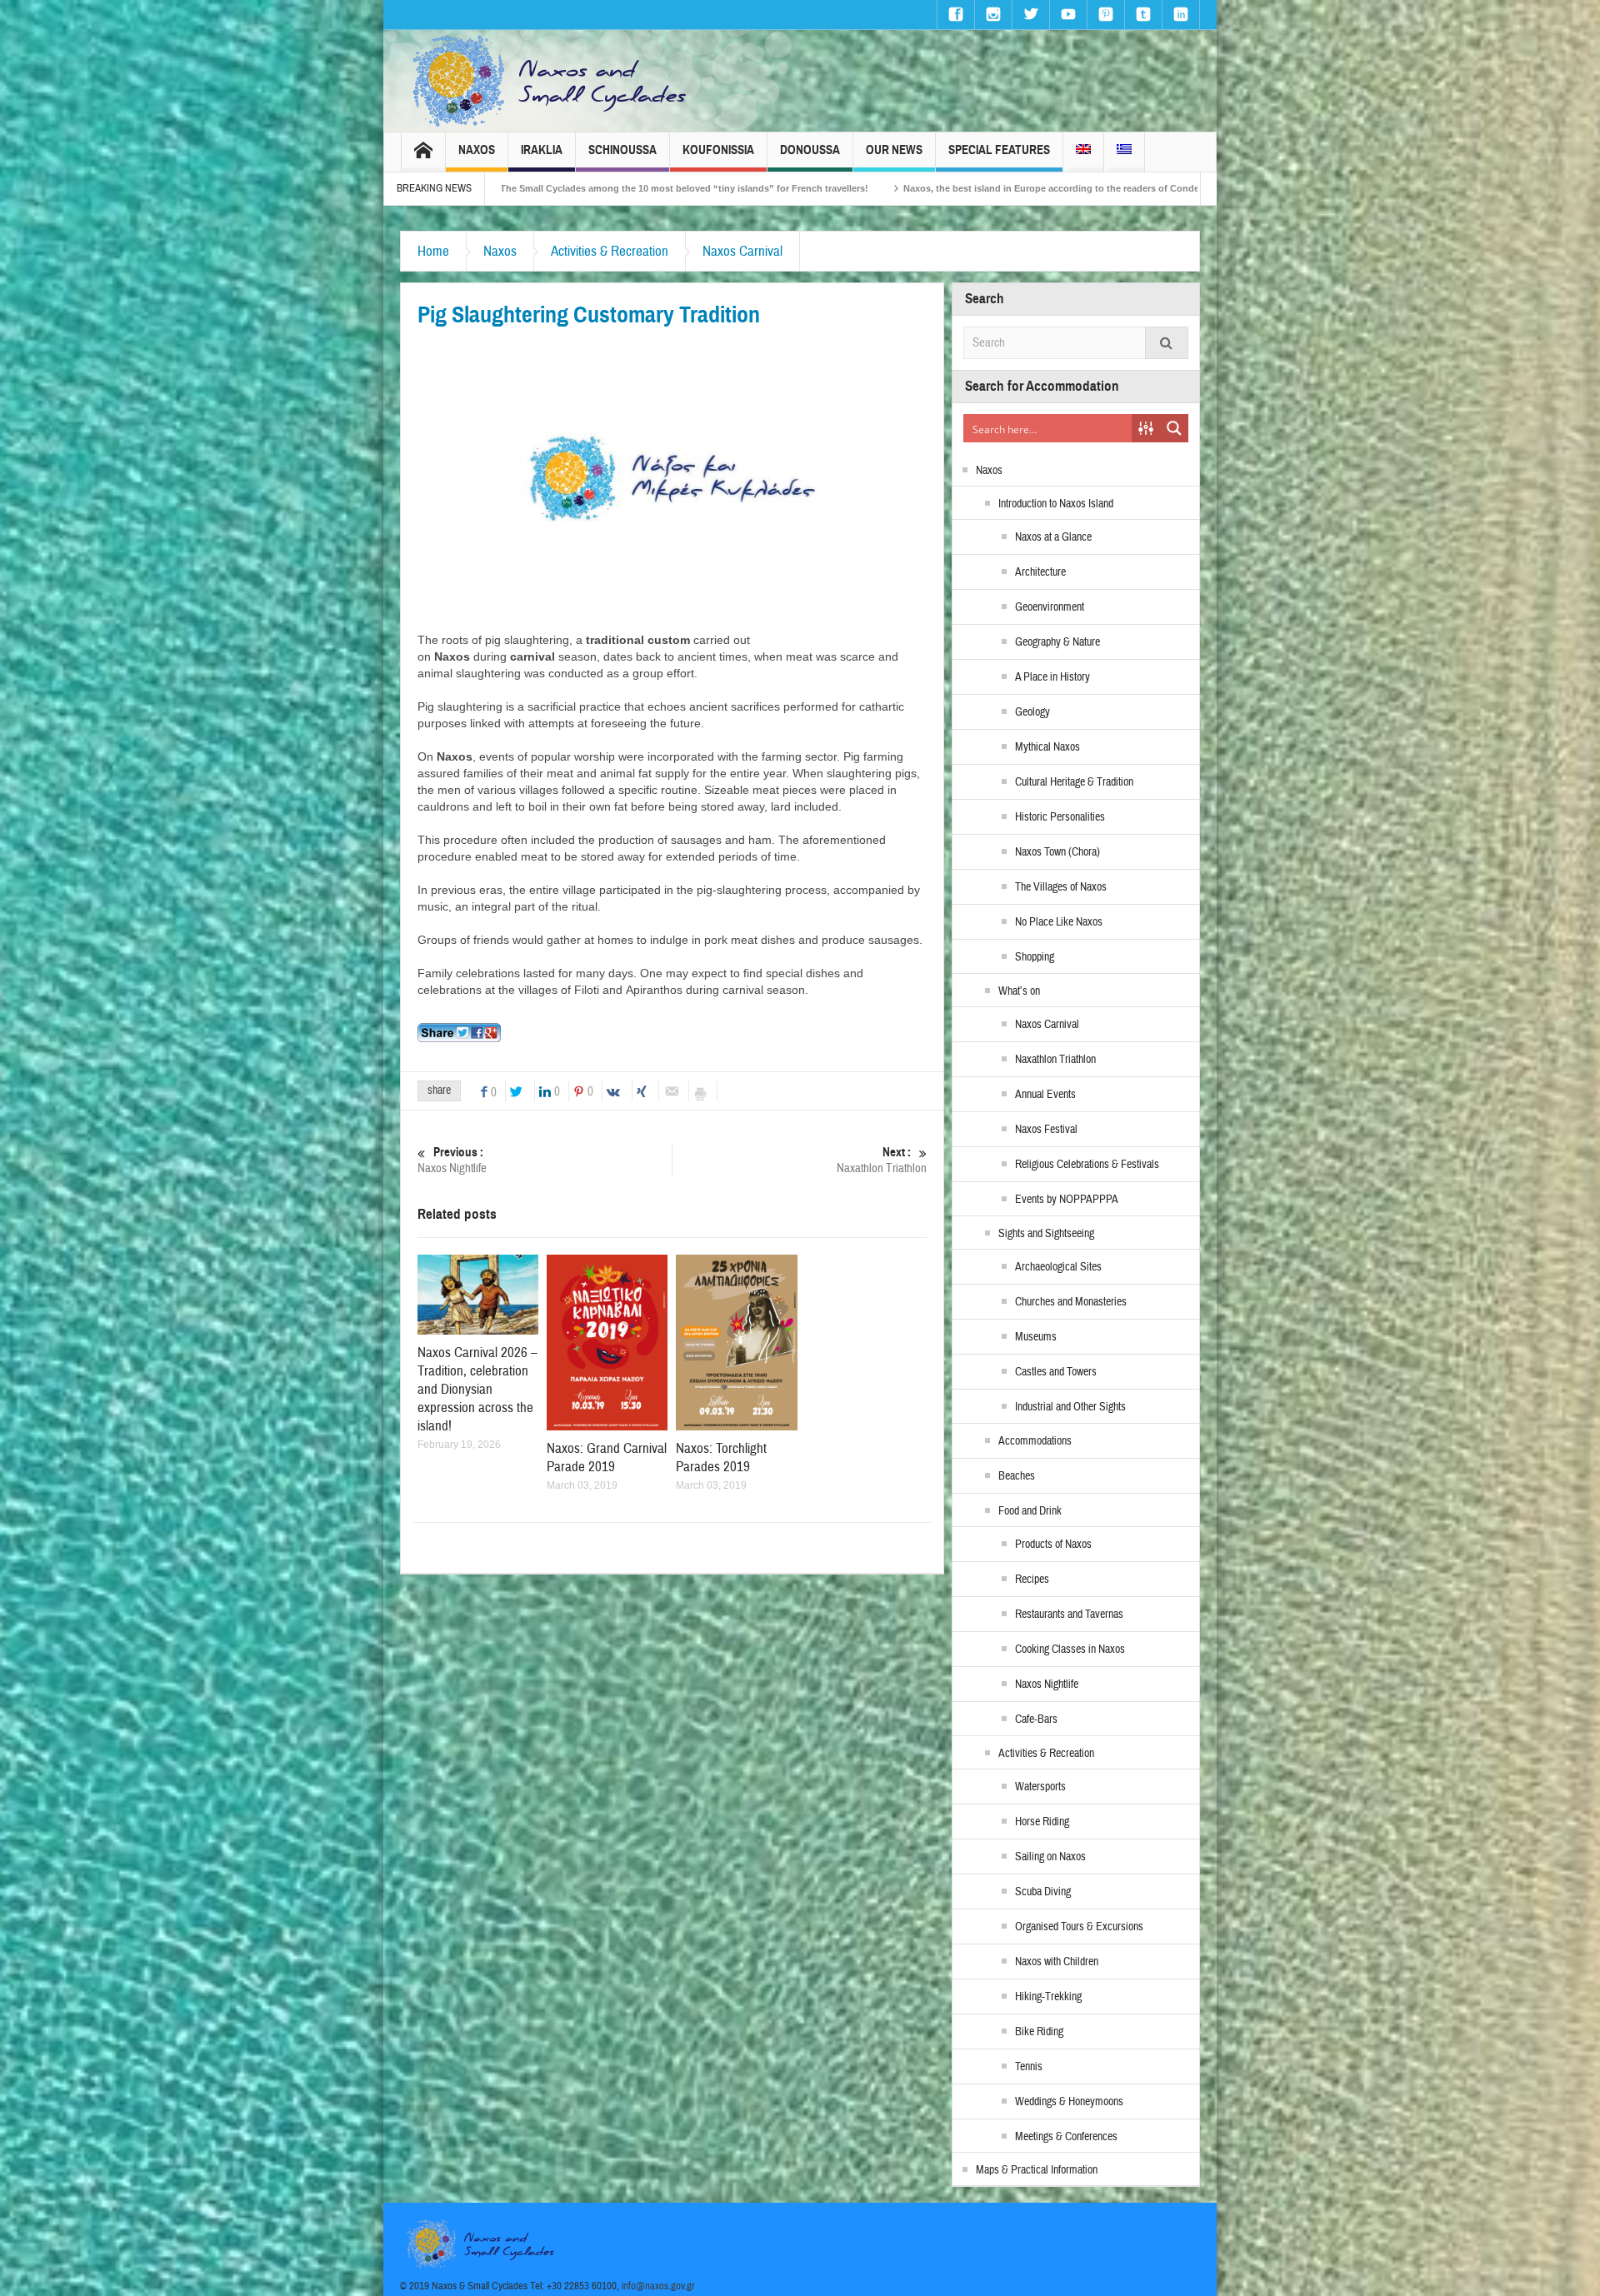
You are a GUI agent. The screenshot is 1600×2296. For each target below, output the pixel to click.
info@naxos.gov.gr (658, 2286)
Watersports (1040, 1787)
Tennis (1029, 2067)
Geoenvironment (1050, 607)
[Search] (1167, 343)
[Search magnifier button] (1174, 428)
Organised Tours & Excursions (1079, 1927)
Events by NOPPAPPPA (1067, 1200)
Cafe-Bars (1036, 1720)
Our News (894, 150)
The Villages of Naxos (1061, 887)
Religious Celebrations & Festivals (1087, 1165)
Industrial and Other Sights (1070, 1407)
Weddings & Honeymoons (1069, 2102)
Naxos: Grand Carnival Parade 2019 (607, 1457)
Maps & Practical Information (1037, 2170)
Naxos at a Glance (1053, 537)
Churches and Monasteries (1071, 1302)
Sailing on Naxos (1050, 1857)
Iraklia (542, 150)
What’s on (1019, 991)
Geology (1032, 712)
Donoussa (810, 150)
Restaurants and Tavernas (1069, 1615)
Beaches (1017, 1476)
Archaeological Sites (1058, 1267)
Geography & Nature (1057, 642)
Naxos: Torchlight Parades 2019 (721, 1457)
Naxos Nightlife (452, 1160)
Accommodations (1035, 1441)
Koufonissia (718, 150)
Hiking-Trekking (1048, 1997)
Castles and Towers (1056, 1372)
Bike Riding (1039, 2032)
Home (433, 251)
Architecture (1040, 572)
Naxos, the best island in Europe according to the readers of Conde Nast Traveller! (823, 188)
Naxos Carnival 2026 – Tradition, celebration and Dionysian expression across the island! (477, 1389)
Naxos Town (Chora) (1057, 852)
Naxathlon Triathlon (882, 1160)
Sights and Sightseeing (1046, 1234)
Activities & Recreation (610, 251)
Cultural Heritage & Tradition (1074, 782)
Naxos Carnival (742, 251)
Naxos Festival (1046, 1130)
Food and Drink (1030, 1511)
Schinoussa (622, 150)
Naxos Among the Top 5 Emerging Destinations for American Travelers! (1195, 188)
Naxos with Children (1057, 1962)
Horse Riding (1042, 1822)
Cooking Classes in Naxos (1070, 1650)
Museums (1036, 1337)
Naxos (477, 150)
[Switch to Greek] (1124, 152)
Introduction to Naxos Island (1056, 504)
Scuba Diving (1043, 1892)
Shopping (1035, 957)
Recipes (1032, 1580)
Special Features (999, 150)
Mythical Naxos (1047, 747)
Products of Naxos (1053, 1545)
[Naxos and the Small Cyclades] (551, 81)
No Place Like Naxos (1059, 922)
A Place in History (1052, 677)
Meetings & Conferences (1066, 2137)
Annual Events (1045, 1095)
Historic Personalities (1060, 817)
